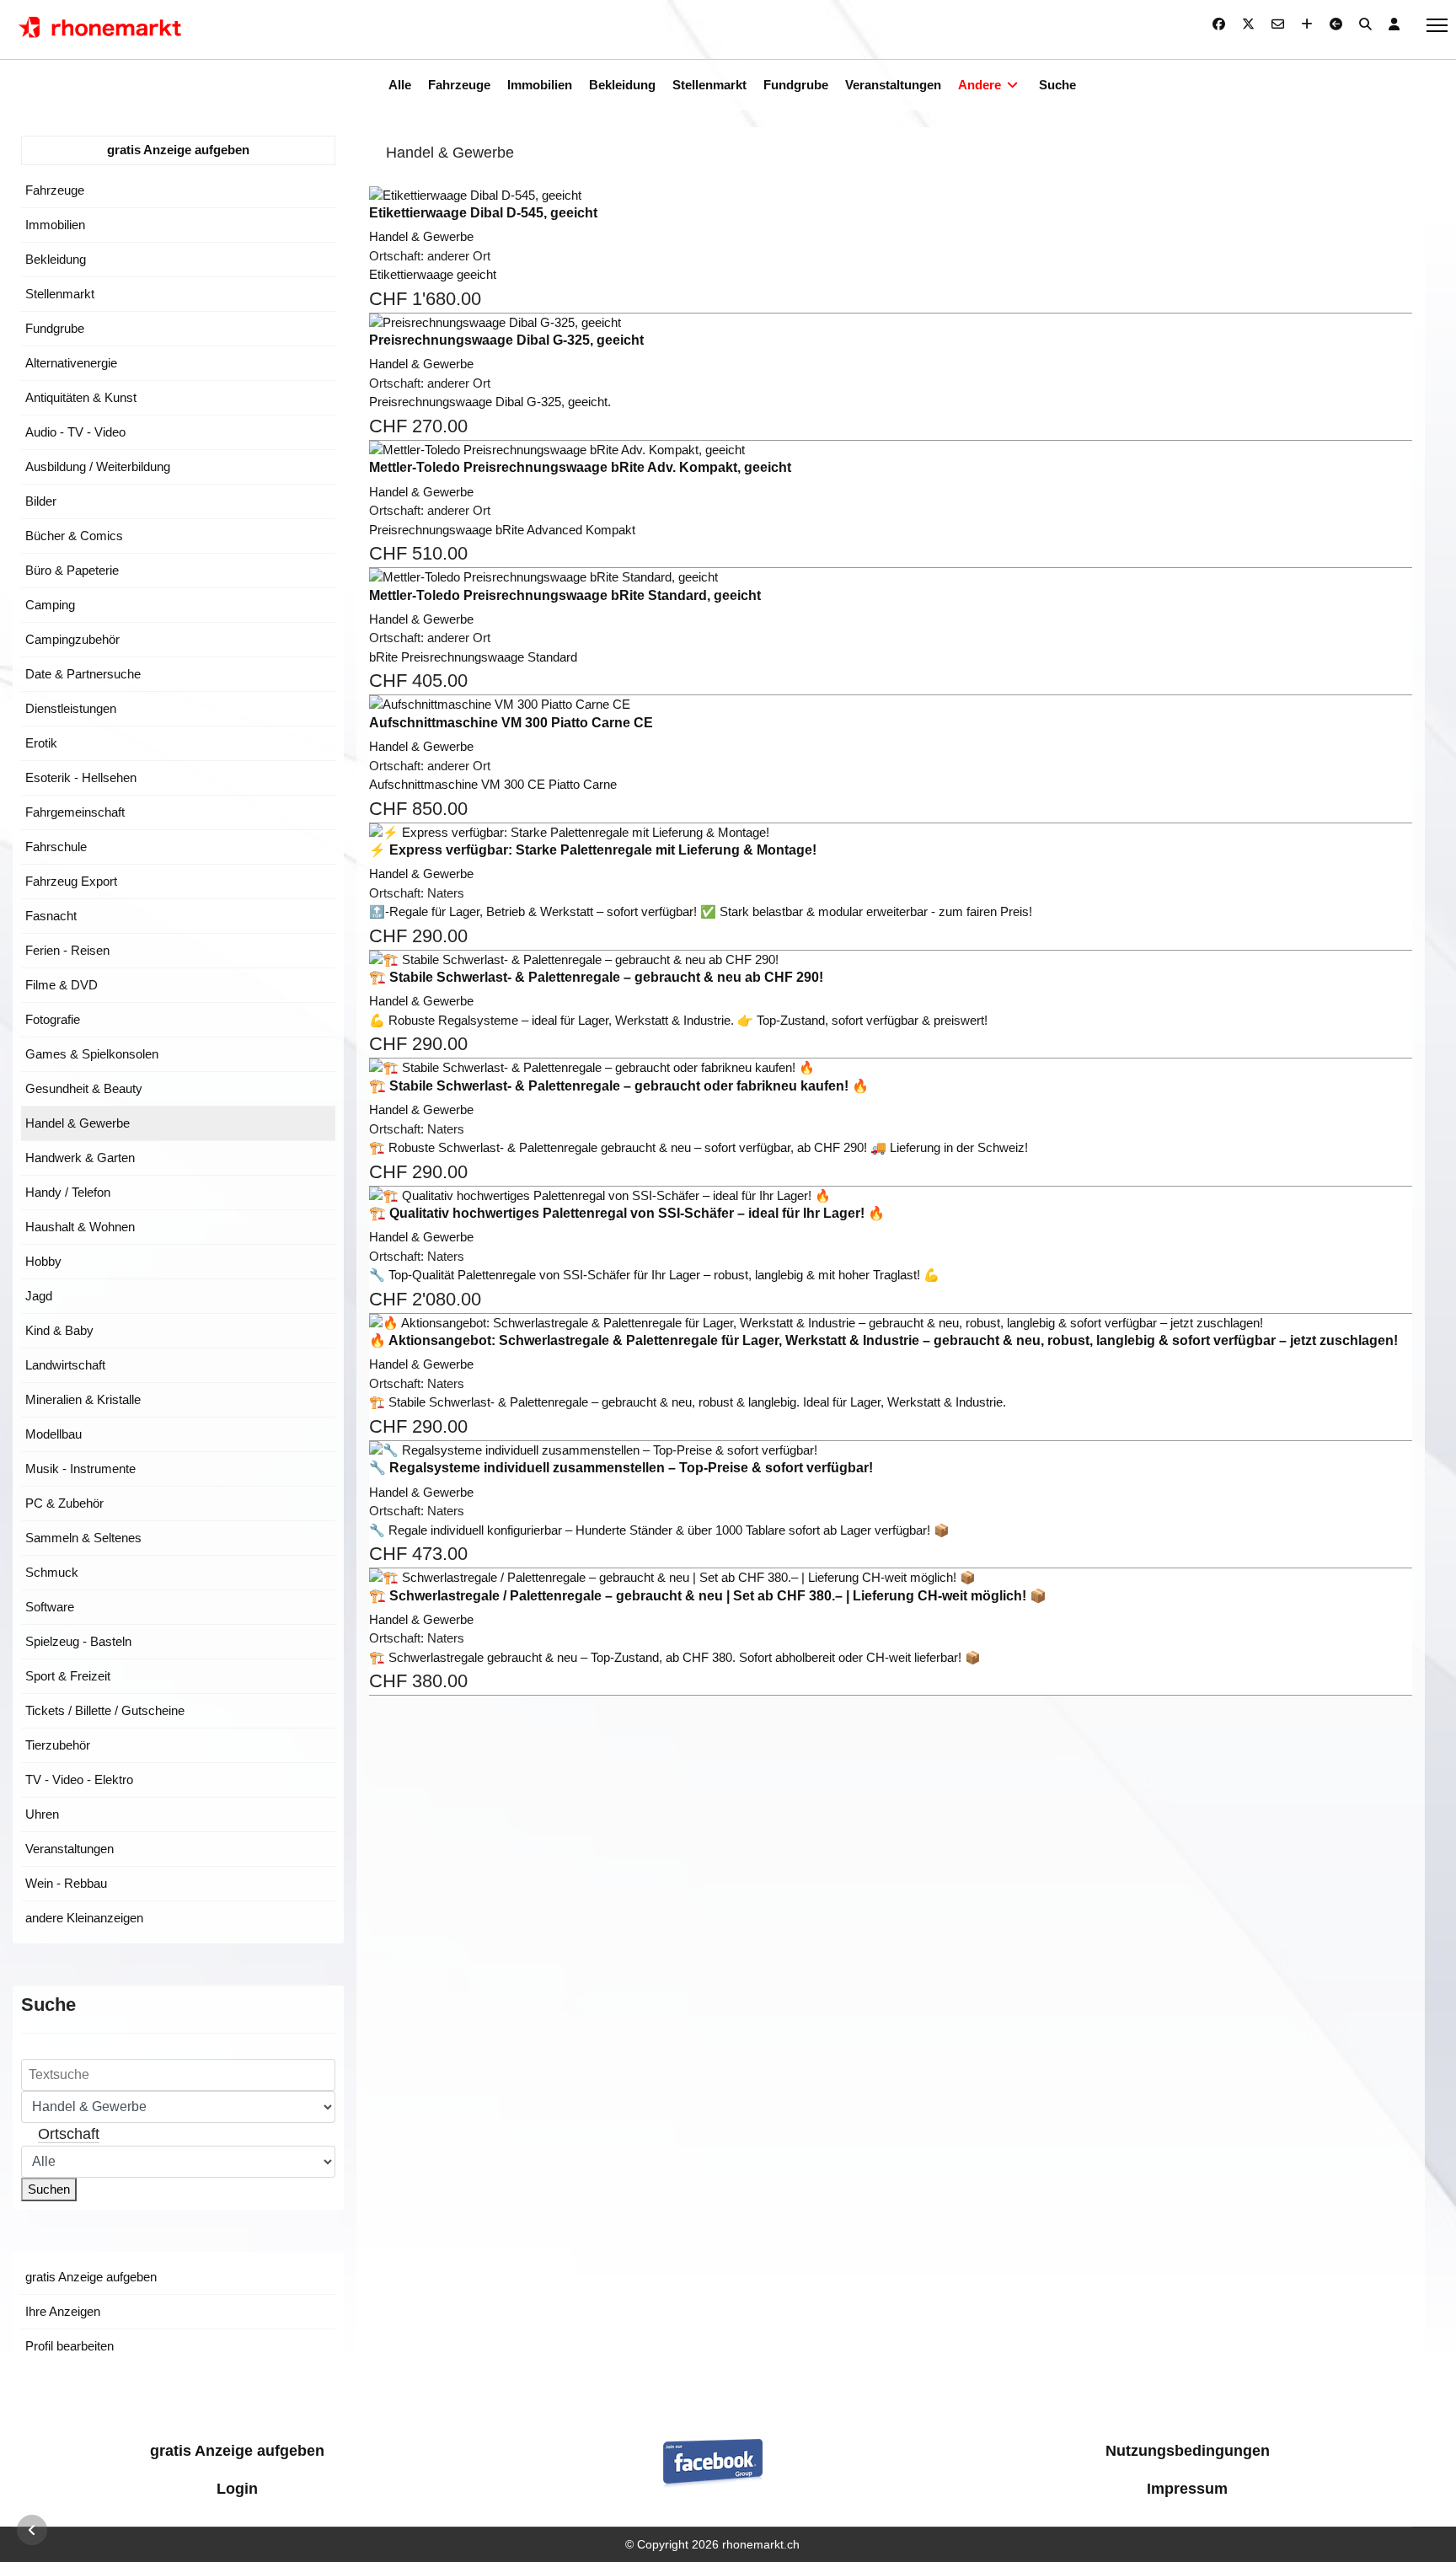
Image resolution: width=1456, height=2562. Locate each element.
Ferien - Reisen (67, 950)
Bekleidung (622, 85)
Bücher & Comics (74, 536)
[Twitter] (1248, 24)
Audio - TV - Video (75, 432)
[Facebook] (1219, 24)
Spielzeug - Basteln (78, 1641)
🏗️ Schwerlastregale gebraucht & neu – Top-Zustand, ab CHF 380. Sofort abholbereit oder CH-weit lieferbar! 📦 (675, 1657)
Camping (50, 605)
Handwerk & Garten (80, 1158)
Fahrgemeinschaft (75, 812)
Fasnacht (51, 916)
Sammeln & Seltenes (83, 1538)
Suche (1057, 85)
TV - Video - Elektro (79, 1779)
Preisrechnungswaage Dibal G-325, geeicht (506, 340)
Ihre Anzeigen (63, 2311)
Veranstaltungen (893, 85)
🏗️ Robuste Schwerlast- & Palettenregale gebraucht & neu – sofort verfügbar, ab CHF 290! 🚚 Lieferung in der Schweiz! (699, 1147)
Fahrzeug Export (71, 881)
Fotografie (53, 1019)
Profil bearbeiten (70, 2346)
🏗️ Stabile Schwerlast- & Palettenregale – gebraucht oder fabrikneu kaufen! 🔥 (619, 1086)
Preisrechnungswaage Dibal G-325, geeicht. (490, 402)
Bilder (41, 501)
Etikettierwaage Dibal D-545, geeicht (483, 213)
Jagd (39, 1296)
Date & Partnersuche (83, 674)
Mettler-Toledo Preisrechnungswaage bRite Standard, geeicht (565, 595)
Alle (400, 85)
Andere (980, 85)
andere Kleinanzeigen (84, 1918)
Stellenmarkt (709, 85)
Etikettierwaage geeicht (433, 274)
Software (50, 1607)
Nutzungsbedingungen (1188, 2451)
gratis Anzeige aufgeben (178, 150)
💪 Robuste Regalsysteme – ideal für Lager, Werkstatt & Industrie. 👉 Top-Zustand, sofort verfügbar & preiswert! (678, 1020)
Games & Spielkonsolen (92, 1054)
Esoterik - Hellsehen (81, 777)
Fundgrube (796, 85)
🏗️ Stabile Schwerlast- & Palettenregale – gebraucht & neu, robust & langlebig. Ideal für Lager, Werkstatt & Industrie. (688, 1402)
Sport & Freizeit (68, 1676)
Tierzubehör (58, 1745)
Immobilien (540, 85)
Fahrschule (56, 847)
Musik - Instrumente (80, 1469)
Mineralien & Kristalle (83, 1399)
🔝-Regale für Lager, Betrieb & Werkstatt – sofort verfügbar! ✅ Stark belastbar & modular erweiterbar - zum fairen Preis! (701, 911)
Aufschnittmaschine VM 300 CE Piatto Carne (493, 784)
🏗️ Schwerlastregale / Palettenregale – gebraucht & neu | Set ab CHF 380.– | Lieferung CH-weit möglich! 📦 (708, 1596)
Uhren (42, 1814)
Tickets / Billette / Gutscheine (105, 1710)
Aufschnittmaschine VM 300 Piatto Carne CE (511, 723)
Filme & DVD (62, 985)
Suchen (49, 2189)
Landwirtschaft (65, 1365)
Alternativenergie (71, 363)
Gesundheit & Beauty (84, 1088)
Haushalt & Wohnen (80, 1227)
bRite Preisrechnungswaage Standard (473, 657)
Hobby (43, 1261)
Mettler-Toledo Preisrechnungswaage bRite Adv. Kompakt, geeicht (580, 467)
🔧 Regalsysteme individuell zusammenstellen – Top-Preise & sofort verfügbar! (621, 1468)
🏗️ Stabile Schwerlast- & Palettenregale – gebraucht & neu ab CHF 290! (596, 977)
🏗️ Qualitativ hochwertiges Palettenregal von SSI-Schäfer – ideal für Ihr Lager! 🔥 (627, 1213)
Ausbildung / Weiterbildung (98, 466)
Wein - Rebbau (66, 1883)
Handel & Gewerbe (78, 1123)
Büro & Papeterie (72, 570)
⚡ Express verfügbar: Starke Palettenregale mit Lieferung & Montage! (593, 850)
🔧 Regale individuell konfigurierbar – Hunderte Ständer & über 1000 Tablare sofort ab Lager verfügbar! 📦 (659, 1530)
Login (237, 2489)
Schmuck (52, 1572)
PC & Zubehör (64, 1503)
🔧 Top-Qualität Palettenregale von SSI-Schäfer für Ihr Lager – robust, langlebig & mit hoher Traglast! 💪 (654, 1275)
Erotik (41, 743)
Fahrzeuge (459, 85)
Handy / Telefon (68, 1192)
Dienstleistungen (71, 708)
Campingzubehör (72, 639)
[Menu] (1437, 25)
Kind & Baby (59, 1330)
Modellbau (54, 1434)
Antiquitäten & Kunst (81, 397)
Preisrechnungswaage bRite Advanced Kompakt (502, 530)
